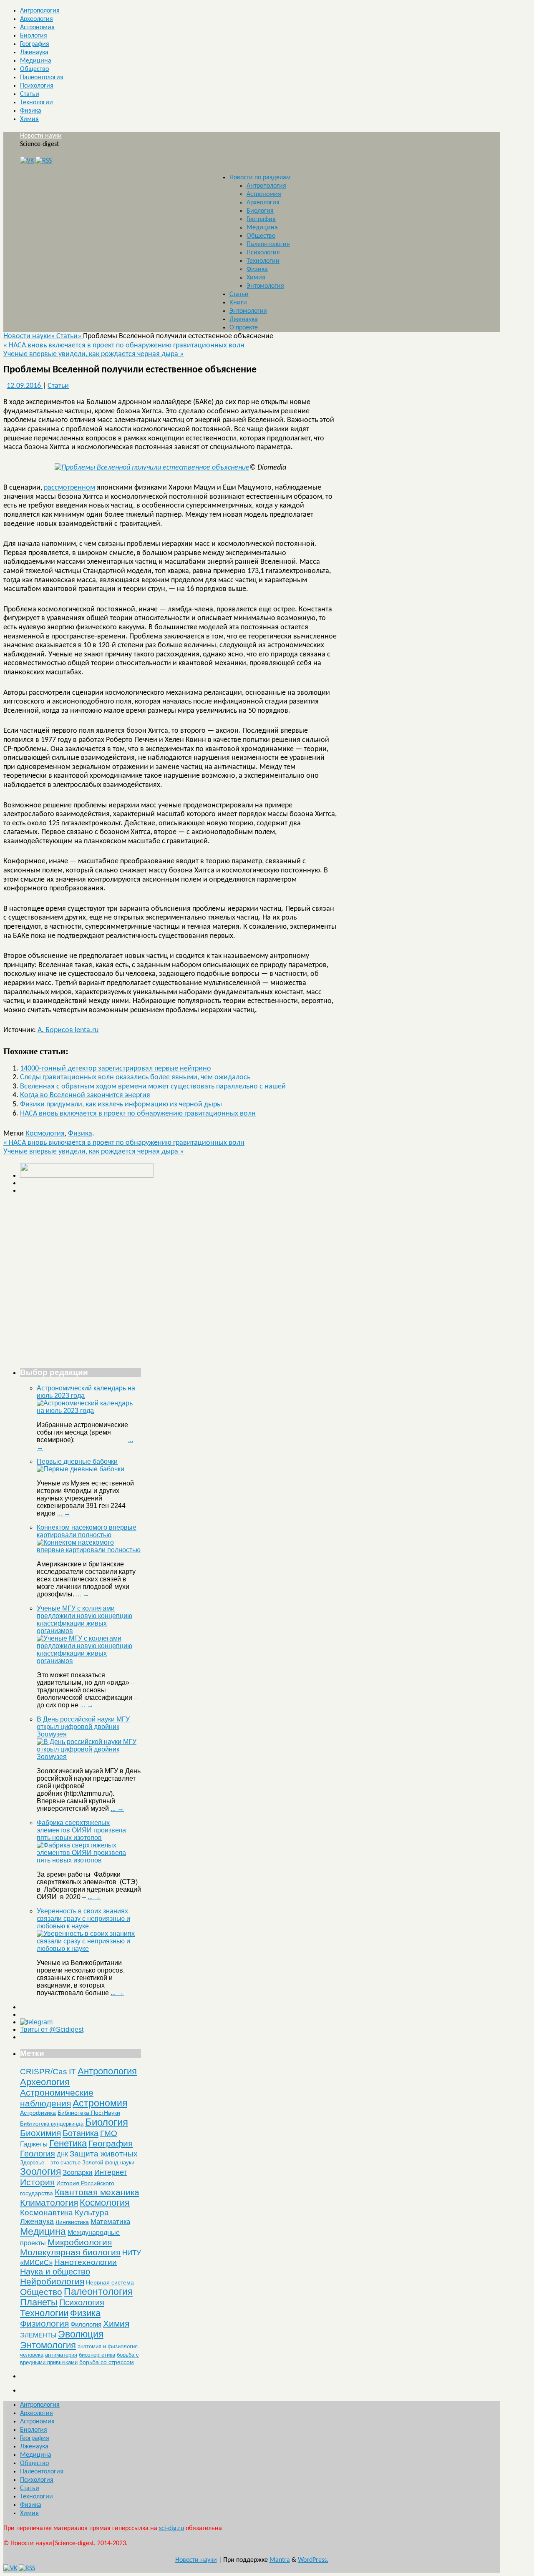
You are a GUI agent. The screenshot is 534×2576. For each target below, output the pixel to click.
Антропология (40, 11)
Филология (86, 2324)
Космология (45, 1134)
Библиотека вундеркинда (52, 2124)
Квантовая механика (97, 2192)
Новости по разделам (260, 178)
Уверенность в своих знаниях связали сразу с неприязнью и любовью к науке (83, 1919)
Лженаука (34, 53)
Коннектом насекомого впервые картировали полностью (87, 1531)
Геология (38, 2154)
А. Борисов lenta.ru (68, 1030)
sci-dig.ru (171, 2528)
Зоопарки (78, 2173)
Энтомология (265, 286)
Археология (37, 19)
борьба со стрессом (107, 2362)
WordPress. (313, 2560)
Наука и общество (55, 2272)
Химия (29, 119)
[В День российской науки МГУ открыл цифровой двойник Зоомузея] (89, 1757)
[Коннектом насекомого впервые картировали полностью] (89, 1550)
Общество (34, 69)
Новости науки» (30, 336)
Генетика (68, 2143)
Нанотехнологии (86, 2262)
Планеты (39, 2302)
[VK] (27, 161)
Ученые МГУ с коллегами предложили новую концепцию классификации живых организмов (84, 1620)
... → (64, 1513)
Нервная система (110, 2282)
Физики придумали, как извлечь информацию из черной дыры (121, 1105)
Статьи (30, 94)
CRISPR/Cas (44, 2072)
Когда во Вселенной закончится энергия (85, 1095)
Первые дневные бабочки (77, 1461)
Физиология (44, 2323)
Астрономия (37, 28)
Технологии (37, 103)
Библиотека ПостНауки (89, 2113)
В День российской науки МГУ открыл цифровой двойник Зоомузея (83, 1727)
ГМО (109, 2133)
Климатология (49, 2203)
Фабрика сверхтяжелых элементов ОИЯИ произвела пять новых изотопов (81, 1830)
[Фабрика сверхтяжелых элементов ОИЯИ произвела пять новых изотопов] (89, 1860)
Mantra (280, 2560)
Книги (238, 303)
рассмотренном (69, 488)
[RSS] (44, 161)
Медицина (36, 61)
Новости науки (41, 136)
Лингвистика (72, 2222)
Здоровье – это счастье (50, 2163)
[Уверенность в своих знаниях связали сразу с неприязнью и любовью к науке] (89, 1949)
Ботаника (81, 2133)
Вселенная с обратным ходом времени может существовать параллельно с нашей (153, 1087)
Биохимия (40, 2133)
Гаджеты (34, 2144)
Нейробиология (52, 2281)
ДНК (62, 2154)
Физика (31, 111)
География (35, 44)
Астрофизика (38, 2113)
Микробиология (80, 2242)
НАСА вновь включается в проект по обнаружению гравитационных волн (124, 346)
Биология (34, 36)
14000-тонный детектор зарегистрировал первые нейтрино (116, 1069)
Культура (92, 2213)
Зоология (40, 2171)
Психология (37, 86)
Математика (110, 2222)
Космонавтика (47, 2213)
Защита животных (104, 2154)
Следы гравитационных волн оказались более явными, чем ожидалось (135, 1077)
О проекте (244, 328)
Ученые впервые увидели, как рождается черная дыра (93, 354)
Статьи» (70, 336)
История (37, 2182)
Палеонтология (42, 78)
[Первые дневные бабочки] (81, 1469)
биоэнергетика (97, 2355)
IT (72, 2072)
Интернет (111, 2172)
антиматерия (61, 2355)
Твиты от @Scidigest (52, 2029)
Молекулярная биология (70, 2252)
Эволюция (81, 2334)
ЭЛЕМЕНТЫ (38, 2335)
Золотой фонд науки (108, 2163)
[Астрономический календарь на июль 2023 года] (89, 1411)
